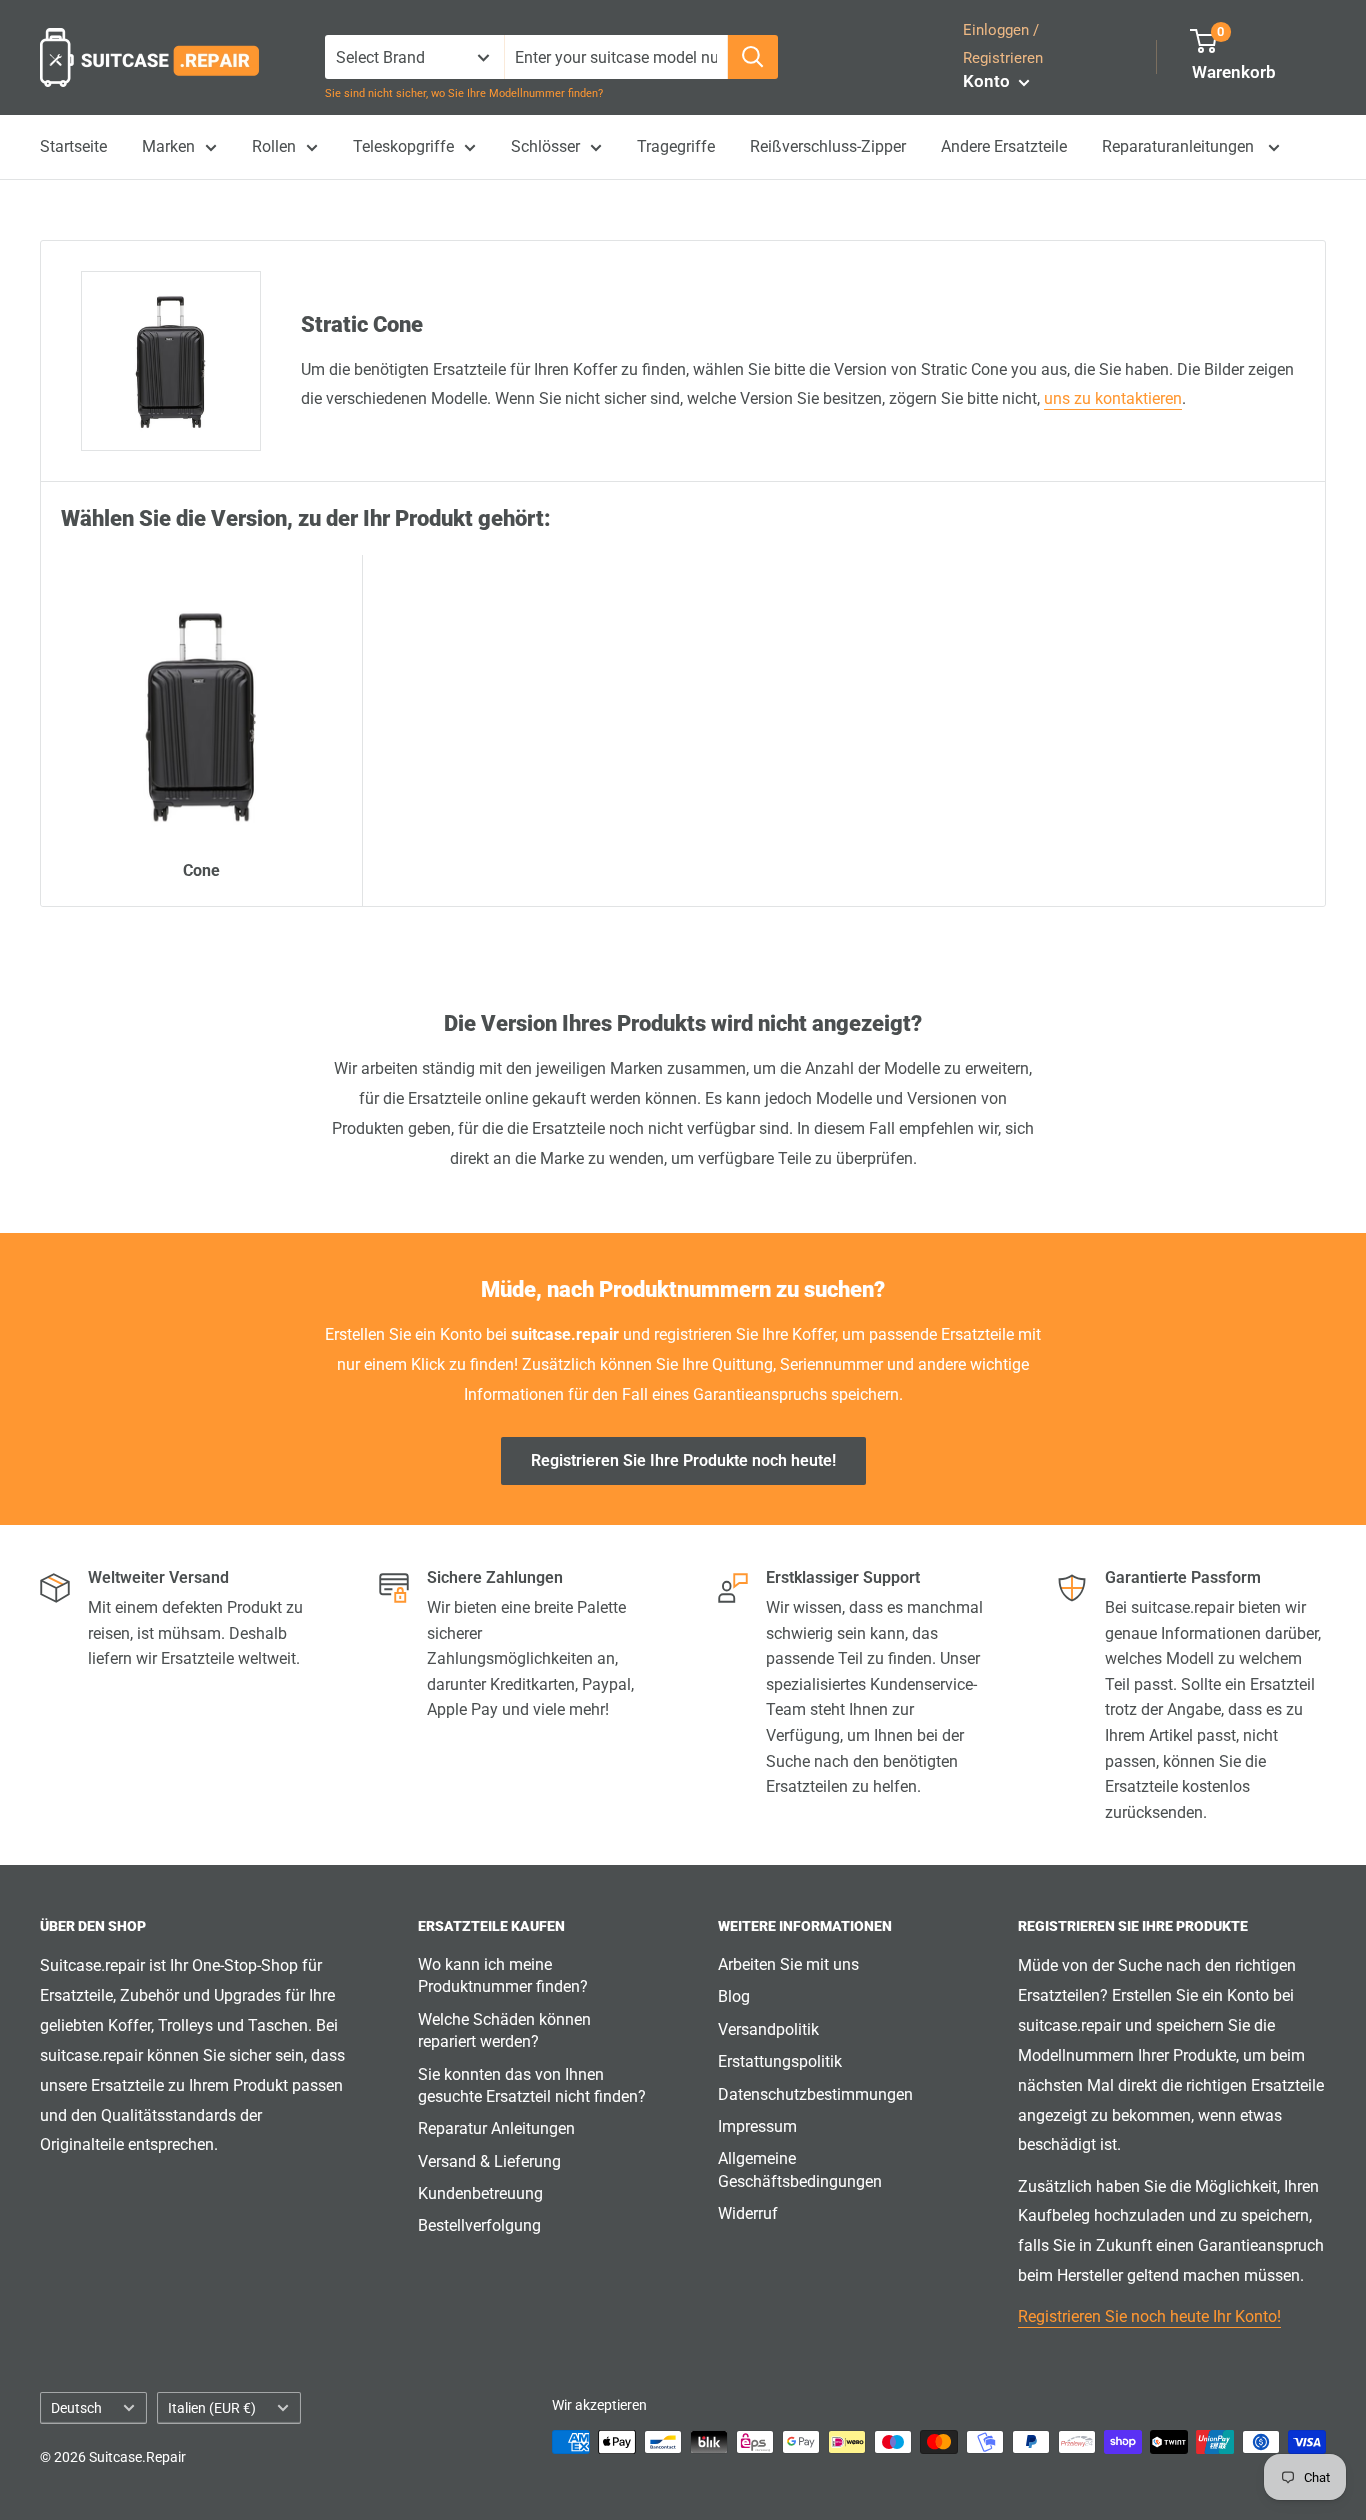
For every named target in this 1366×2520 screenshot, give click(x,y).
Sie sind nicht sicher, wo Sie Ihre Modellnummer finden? (464, 93)
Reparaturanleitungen (1180, 146)
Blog (734, 1996)
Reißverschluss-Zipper (828, 146)
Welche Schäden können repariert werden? (504, 2030)
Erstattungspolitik (780, 2061)
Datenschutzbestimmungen (815, 2094)
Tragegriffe (676, 146)
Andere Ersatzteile (1004, 146)
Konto (988, 81)
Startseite (73, 146)
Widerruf (748, 2213)
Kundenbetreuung (480, 2193)
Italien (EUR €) (212, 2408)
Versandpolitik (768, 2029)
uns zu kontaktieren (1113, 398)
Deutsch (76, 2408)
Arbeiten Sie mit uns (788, 1964)
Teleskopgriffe (403, 146)
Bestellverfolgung (479, 2225)
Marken (168, 146)
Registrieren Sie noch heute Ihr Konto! (1149, 2316)
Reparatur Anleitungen (496, 2128)
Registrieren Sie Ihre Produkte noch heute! (683, 1460)
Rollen (274, 146)
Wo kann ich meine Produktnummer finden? (503, 1975)
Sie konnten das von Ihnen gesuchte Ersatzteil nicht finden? (532, 2085)
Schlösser (545, 146)
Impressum (757, 2126)
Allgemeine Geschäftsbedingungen (800, 2169)
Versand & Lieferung (489, 2161)
